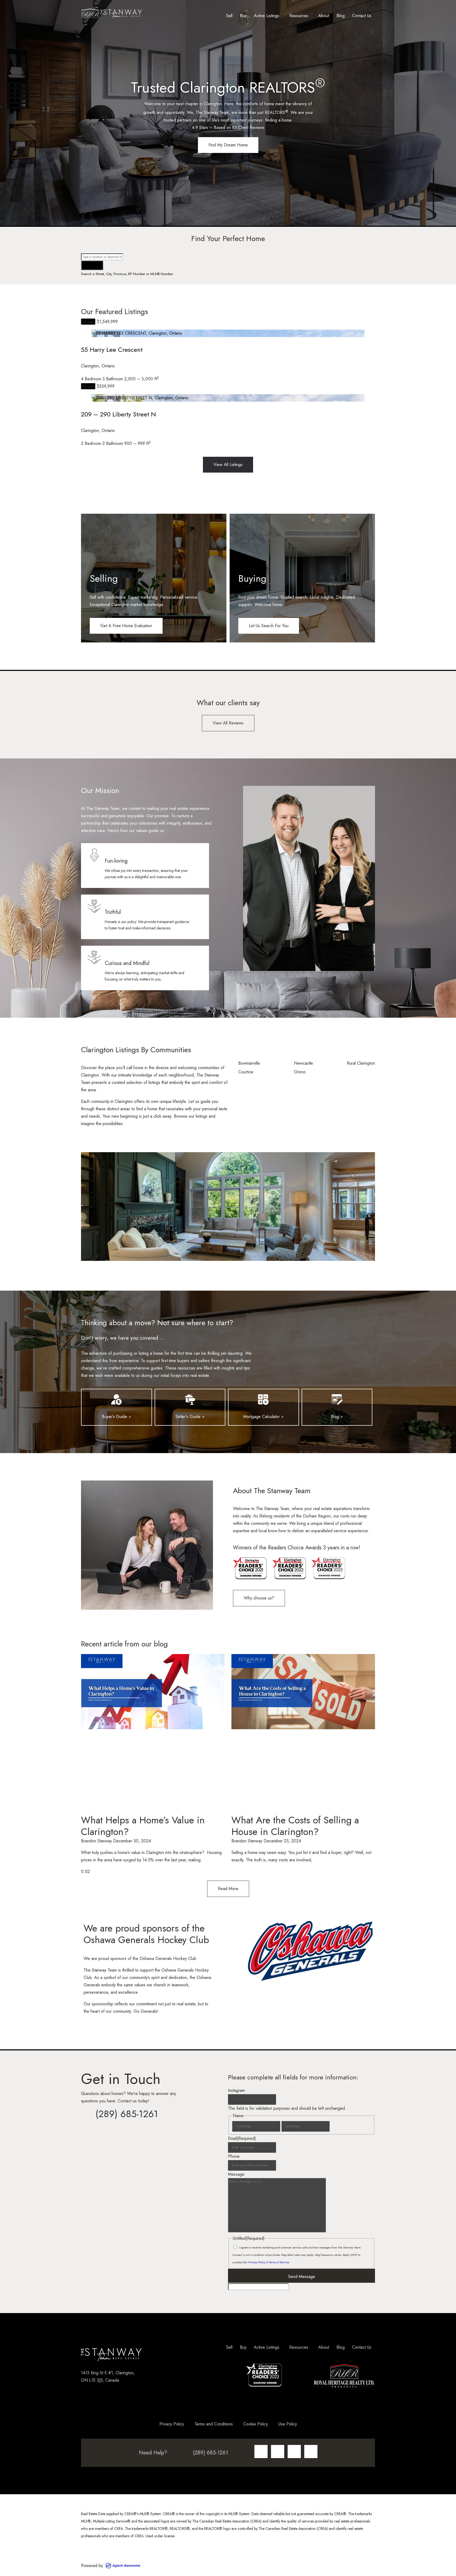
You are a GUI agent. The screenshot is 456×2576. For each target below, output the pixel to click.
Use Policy (288, 2424)
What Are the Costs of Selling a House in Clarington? (295, 1826)
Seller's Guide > (190, 1417)
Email (242, 2138)
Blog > (337, 1417)
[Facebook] (278, 2452)
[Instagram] (261, 2452)
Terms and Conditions (214, 2424)
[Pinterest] (311, 2452)
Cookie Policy (256, 2424)
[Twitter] (294, 2452)
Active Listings (267, 16)
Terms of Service (279, 2262)
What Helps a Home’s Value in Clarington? (143, 1826)
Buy (243, 16)
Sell (229, 16)
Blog (341, 16)
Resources (299, 16)
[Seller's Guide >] (190, 1400)
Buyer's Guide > (117, 1417)
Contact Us (362, 16)
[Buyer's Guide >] (116, 1400)
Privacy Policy (257, 2262)
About (324, 16)
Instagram (236, 2090)
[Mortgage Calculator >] (263, 1400)
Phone (234, 2156)
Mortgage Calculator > (263, 1417)
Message (236, 2174)
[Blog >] (337, 1400)
